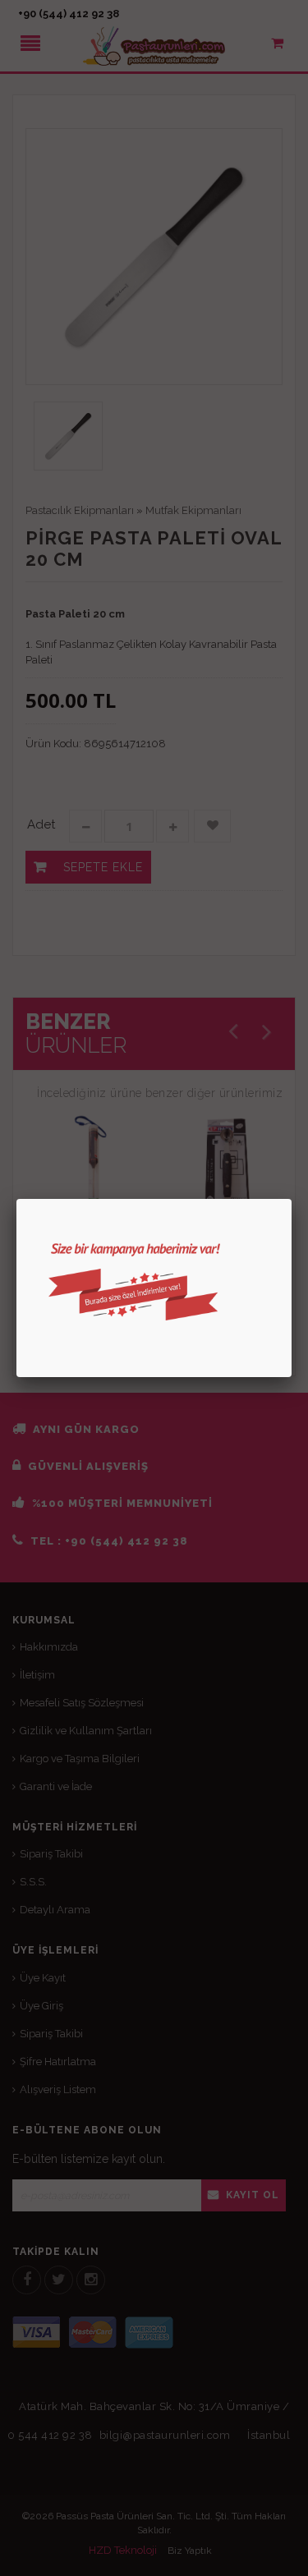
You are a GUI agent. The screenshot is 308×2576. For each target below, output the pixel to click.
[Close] (292, 1199)
